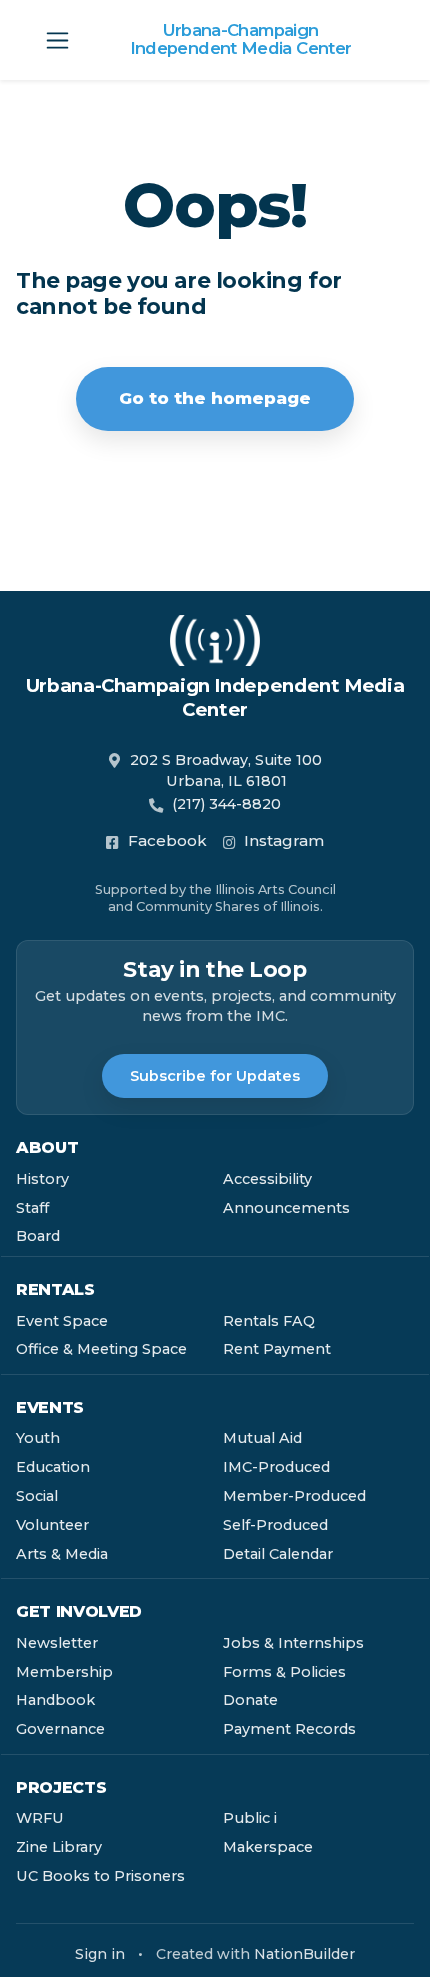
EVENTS (50, 1407)
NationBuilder (304, 1954)
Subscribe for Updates (215, 1076)
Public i (250, 1818)
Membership (64, 1672)
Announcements (286, 1208)
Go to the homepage (215, 398)
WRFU (40, 1818)
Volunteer (52, 1525)
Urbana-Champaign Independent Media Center (241, 39)
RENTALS (55, 1289)
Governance (60, 1729)
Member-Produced (294, 1496)
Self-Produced (275, 1525)
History (42, 1179)
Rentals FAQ (269, 1321)
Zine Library (59, 1847)
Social (37, 1496)
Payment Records (289, 1729)
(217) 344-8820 (226, 804)
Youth (38, 1438)
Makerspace (268, 1847)
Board (38, 1236)
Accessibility (267, 1179)
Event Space (62, 1321)
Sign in (100, 1954)
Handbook (55, 1700)
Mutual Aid (262, 1438)
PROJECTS (61, 1787)
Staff (32, 1208)
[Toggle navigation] (57, 40)
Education (53, 1467)
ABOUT (47, 1147)
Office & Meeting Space (101, 1349)
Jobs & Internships (293, 1643)
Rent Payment (277, 1349)
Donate (250, 1700)
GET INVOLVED (79, 1611)
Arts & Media (62, 1554)
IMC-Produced (276, 1467)
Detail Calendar (278, 1554)
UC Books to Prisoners (100, 1876)
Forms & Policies (284, 1672)
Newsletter (57, 1643)
